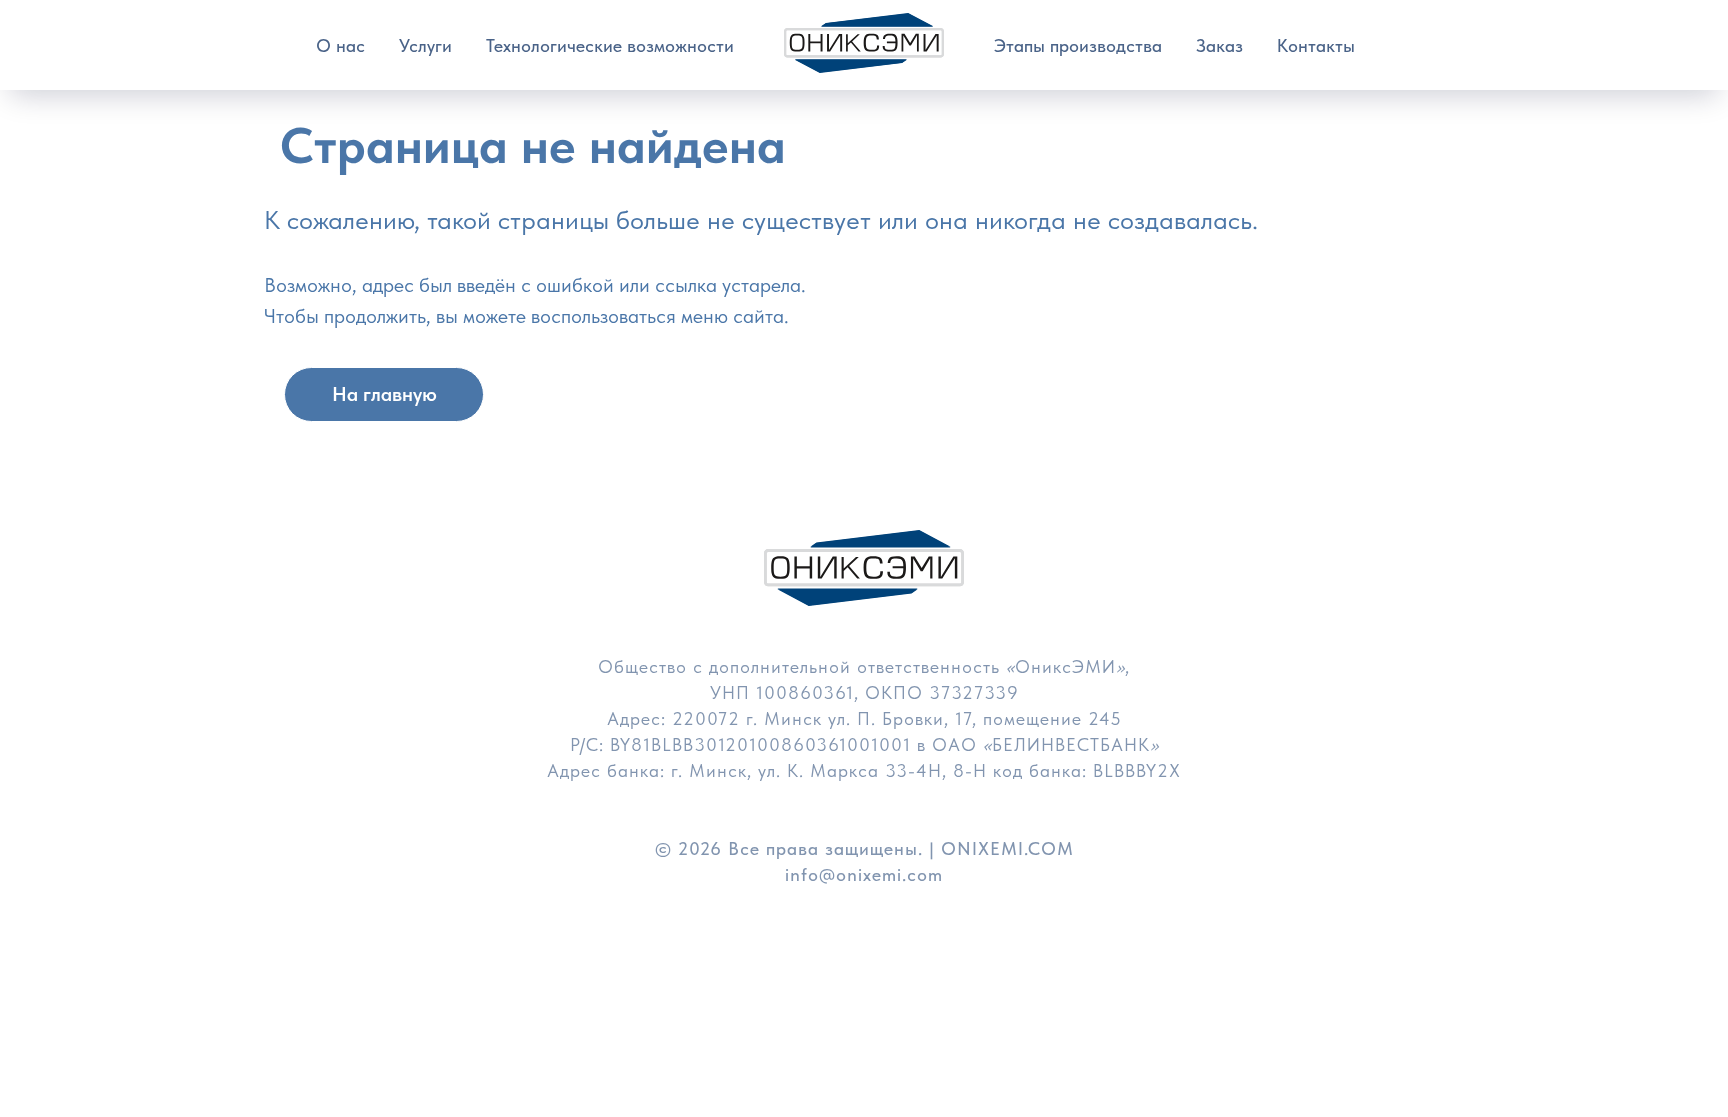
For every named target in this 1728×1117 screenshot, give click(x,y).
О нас (340, 45)
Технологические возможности (610, 45)
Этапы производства (1078, 45)
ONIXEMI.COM (1007, 848)
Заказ (1219, 45)
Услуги (425, 45)
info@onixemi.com (864, 874)
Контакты (1316, 45)
